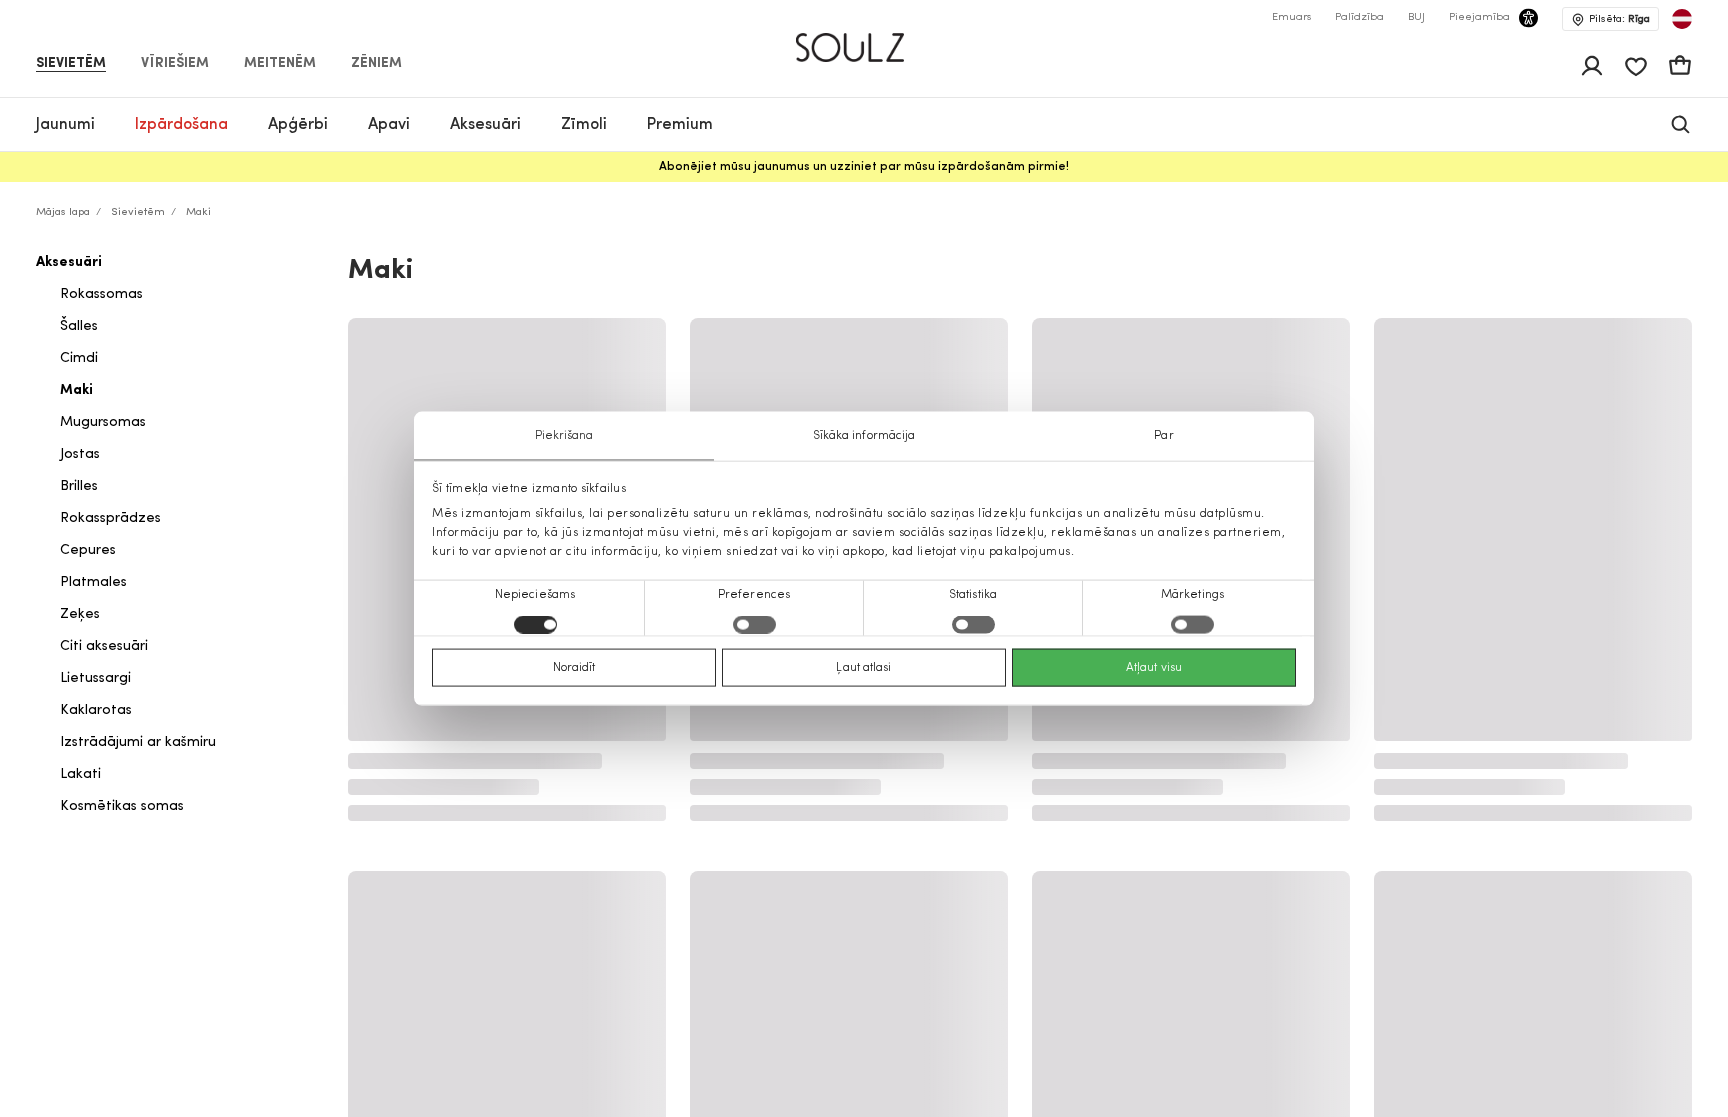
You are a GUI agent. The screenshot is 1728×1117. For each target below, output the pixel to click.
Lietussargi (95, 678)
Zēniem (376, 64)
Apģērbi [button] (298, 125)
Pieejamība (1479, 17)
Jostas (80, 454)
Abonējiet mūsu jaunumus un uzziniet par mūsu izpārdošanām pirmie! (864, 167)
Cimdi (79, 358)
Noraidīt (574, 668)
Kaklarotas (96, 710)
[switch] (754, 625)
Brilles (79, 486)
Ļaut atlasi (863, 668)
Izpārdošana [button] (181, 125)
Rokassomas (101, 294)
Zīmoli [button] (584, 125)
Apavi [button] (389, 125)
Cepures (88, 550)
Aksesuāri (69, 262)
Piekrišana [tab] (564, 435)
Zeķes (80, 614)
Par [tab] (1163, 435)
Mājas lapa (63, 212)
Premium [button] (680, 125)
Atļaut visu (1154, 668)
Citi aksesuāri (104, 646)
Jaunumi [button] (65, 125)
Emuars (1291, 17)
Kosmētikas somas (122, 806)
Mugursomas (103, 422)
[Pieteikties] (1592, 66)
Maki (76, 390)
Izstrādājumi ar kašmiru (138, 742)
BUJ (1416, 17)
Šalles (79, 326)
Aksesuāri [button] (485, 125)
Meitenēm (280, 64)
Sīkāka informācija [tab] (864, 435)
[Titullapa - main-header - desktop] (864, 39)
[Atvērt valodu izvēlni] (1682, 19)
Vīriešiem (175, 64)
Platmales (93, 582)
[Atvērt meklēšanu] (1680, 124)
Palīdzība (1359, 17)
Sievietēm (71, 64)
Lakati (80, 774)
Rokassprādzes (110, 518)
